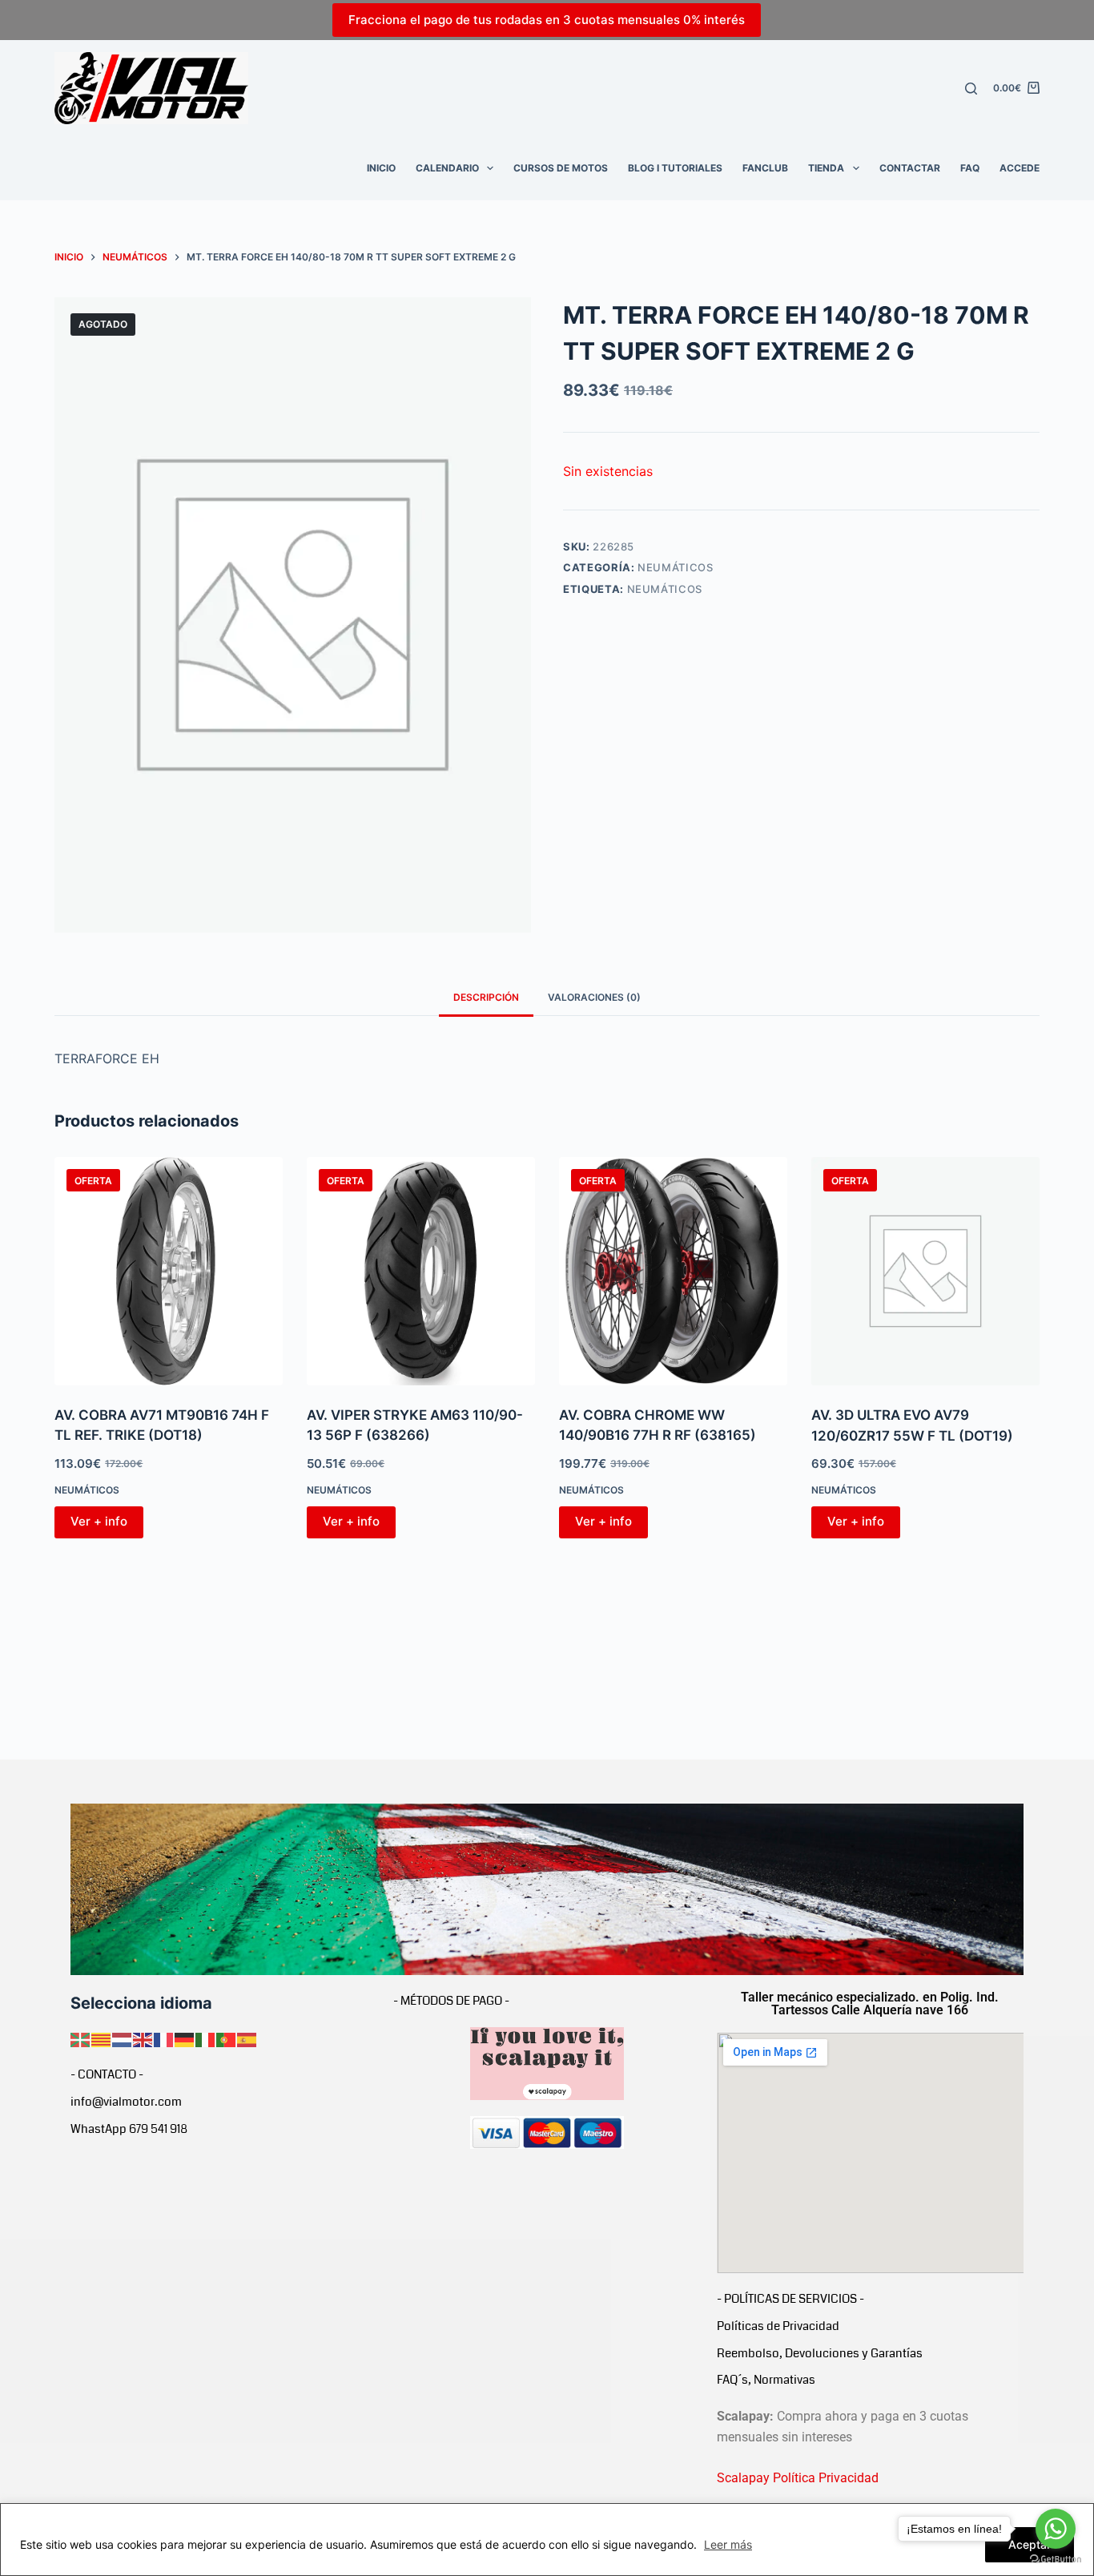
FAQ (970, 168)
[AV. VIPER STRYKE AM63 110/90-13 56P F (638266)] (421, 1271)
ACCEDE (1020, 168)
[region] (547, 2540)
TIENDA (826, 168)
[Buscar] (971, 89)
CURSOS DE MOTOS (561, 168)
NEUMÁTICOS (676, 567)
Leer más (728, 2544)
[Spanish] (247, 2038)
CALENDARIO (447, 168)
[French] (164, 2038)
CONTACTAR (910, 168)
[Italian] (206, 2038)
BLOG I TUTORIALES (675, 168)
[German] (185, 2038)
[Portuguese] (227, 2038)
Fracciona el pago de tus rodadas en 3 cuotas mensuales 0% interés (547, 20)
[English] (143, 2038)
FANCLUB (765, 168)
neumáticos (665, 589)
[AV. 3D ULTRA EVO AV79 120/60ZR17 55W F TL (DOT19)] (925, 1271)
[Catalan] (102, 2038)
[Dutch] (123, 2038)
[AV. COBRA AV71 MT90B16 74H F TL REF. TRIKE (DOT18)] (169, 1271)
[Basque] (81, 2038)
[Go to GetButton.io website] (1056, 2560)
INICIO (381, 168)
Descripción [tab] (486, 997)
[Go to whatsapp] (1056, 2529)
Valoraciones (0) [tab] (594, 997)
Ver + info (99, 1521)
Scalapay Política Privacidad (798, 2478)
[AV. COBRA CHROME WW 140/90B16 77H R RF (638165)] (673, 1271)
